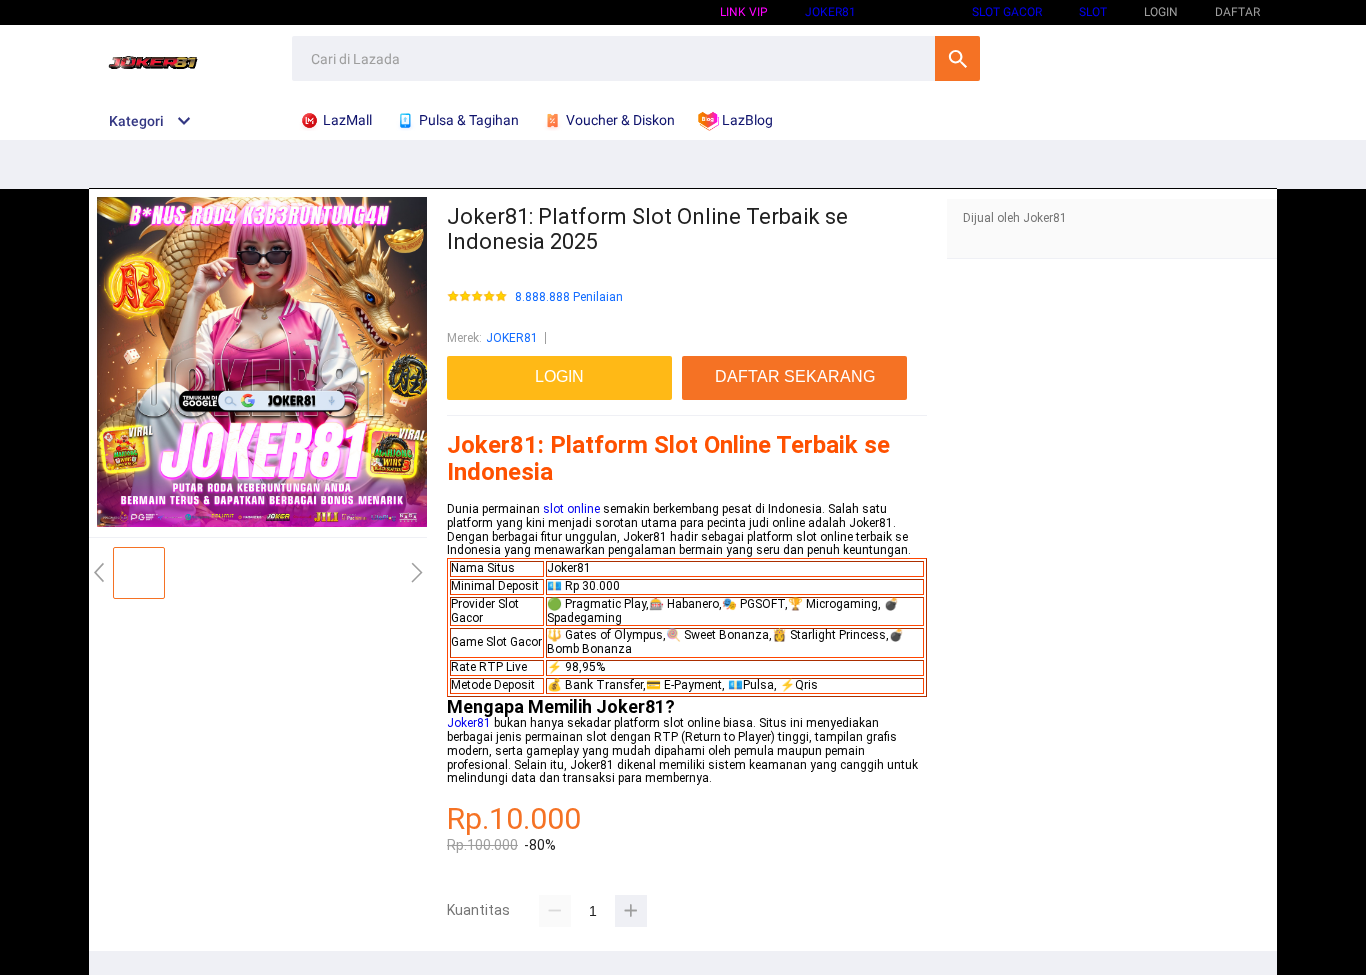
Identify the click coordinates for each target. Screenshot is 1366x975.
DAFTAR (1237, 12)
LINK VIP (744, 12)
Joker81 (830, 12)
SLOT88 (914, 12)
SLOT (1093, 12)
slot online (571, 509)
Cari (957, 58)
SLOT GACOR (1007, 12)
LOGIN (1161, 12)
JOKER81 (512, 338)
